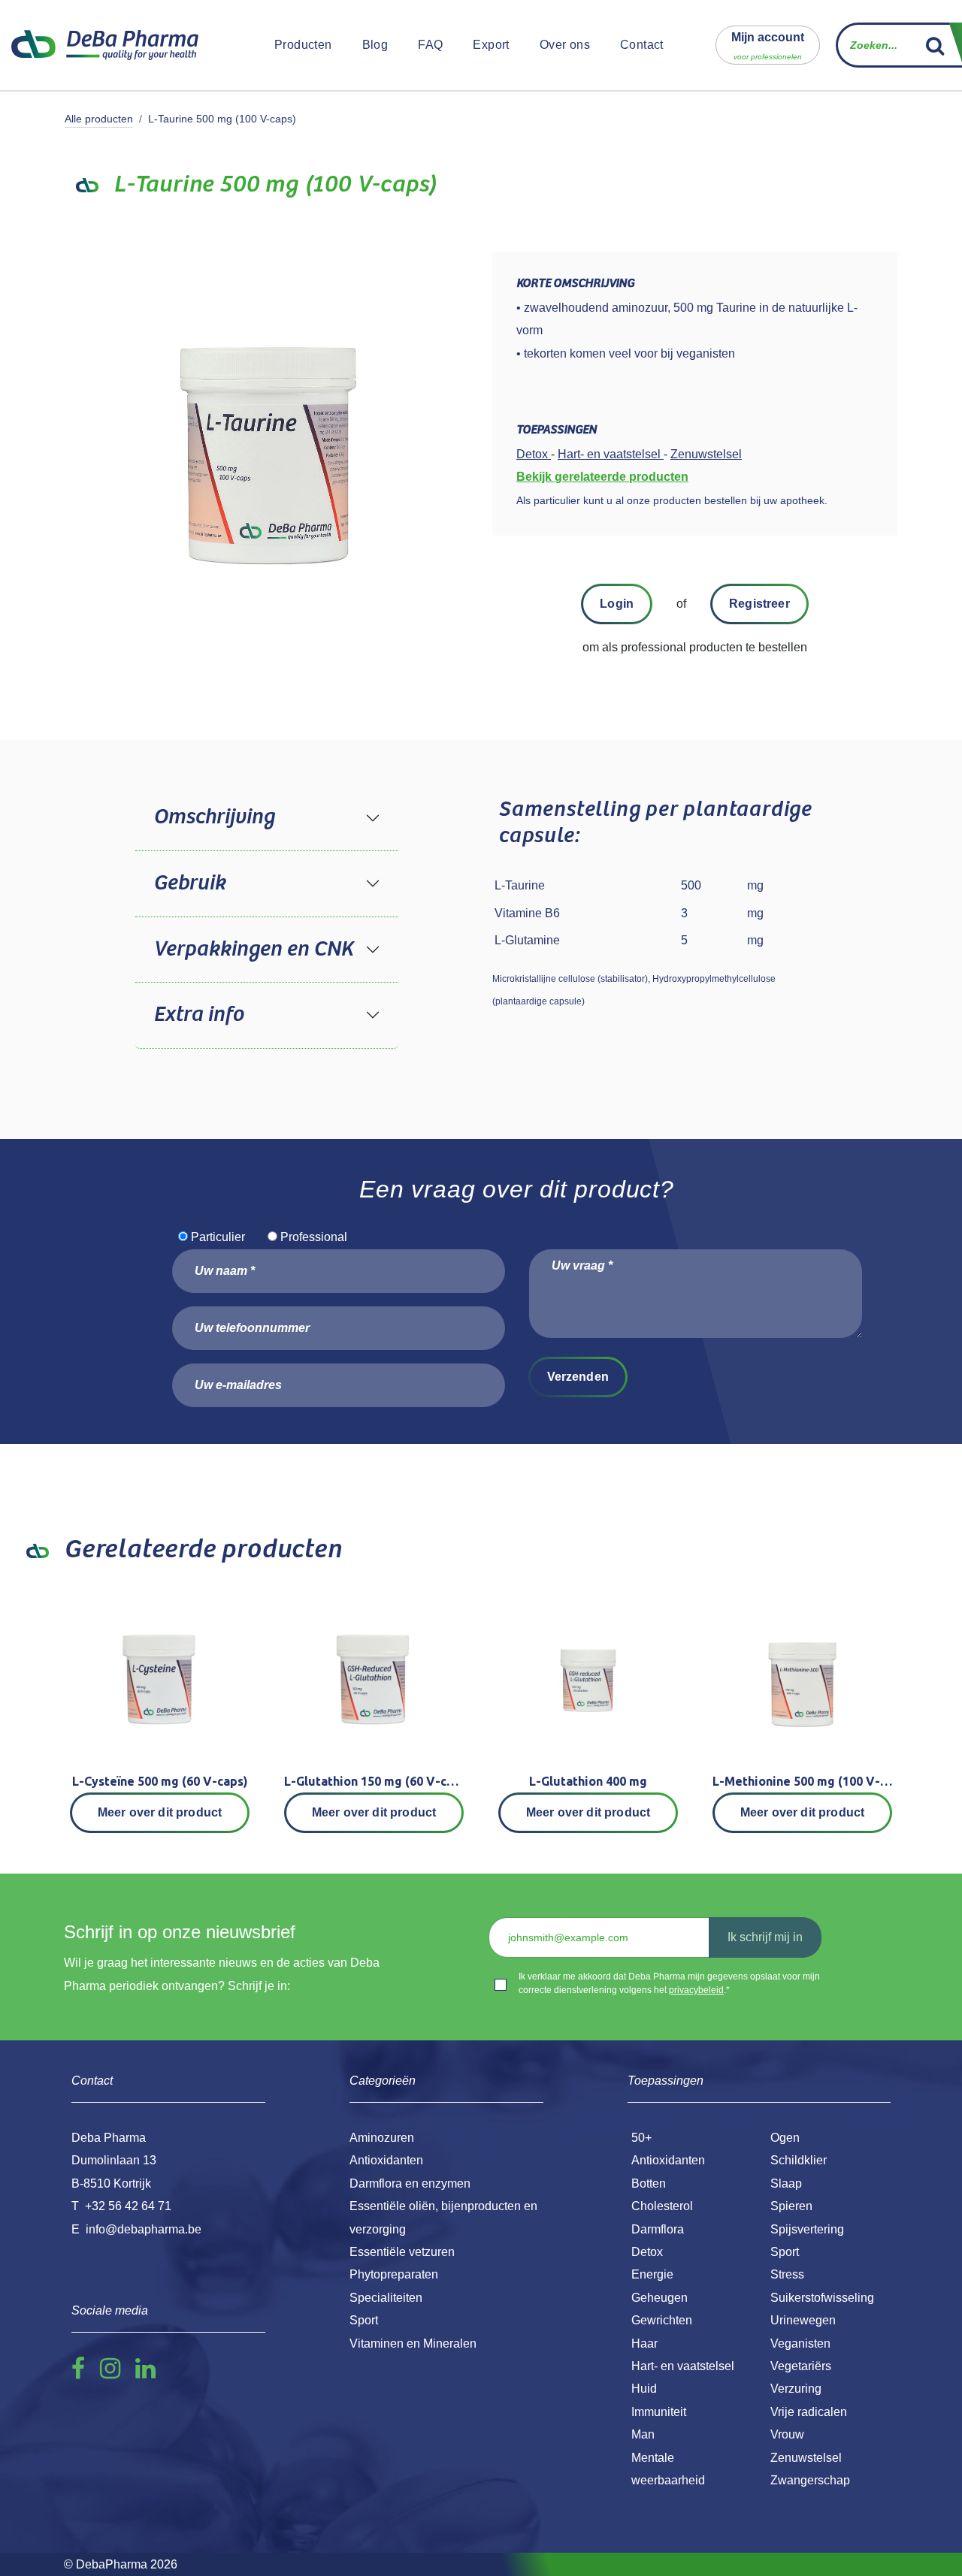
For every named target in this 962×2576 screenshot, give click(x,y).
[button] (768, 45)
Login (617, 604)
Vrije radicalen (809, 2412)
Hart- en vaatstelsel (683, 2366)
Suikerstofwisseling (822, 2298)
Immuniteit (659, 2412)
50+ (641, 2138)
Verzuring (796, 2389)
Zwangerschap (810, 2480)
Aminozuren (382, 2138)
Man (643, 2434)
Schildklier (799, 2160)
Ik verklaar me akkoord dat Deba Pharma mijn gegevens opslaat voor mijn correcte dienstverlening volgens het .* (669, 1983)
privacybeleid (696, 1990)
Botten (649, 2183)
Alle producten (99, 119)
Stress (787, 2274)
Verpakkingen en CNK (253, 950)
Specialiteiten (386, 2298)
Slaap (786, 2183)
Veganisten (800, 2343)
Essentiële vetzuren (402, 2252)
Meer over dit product (160, 1812)
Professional (314, 1237)
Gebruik (189, 883)
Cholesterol (662, 2206)
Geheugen (659, 2298)
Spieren (791, 2206)
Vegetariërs (801, 2366)
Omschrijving (214, 817)
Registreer (759, 604)
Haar (644, 2343)
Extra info (198, 1015)
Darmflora (658, 2229)
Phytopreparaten (394, 2274)
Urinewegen (803, 2320)
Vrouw (787, 2434)
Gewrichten (662, 2320)
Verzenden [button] (578, 1377)
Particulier (218, 1237)
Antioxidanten (668, 2160)
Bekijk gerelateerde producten (602, 477)
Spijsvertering (807, 2229)
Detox (647, 2252)
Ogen (785, 2138)
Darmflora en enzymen (410, 2183)
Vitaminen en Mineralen (413, 2343)
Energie (652, 2274)
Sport (785, 2252)
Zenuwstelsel (806, 2458)
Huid (644, 2389)
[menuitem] (303, 45)
